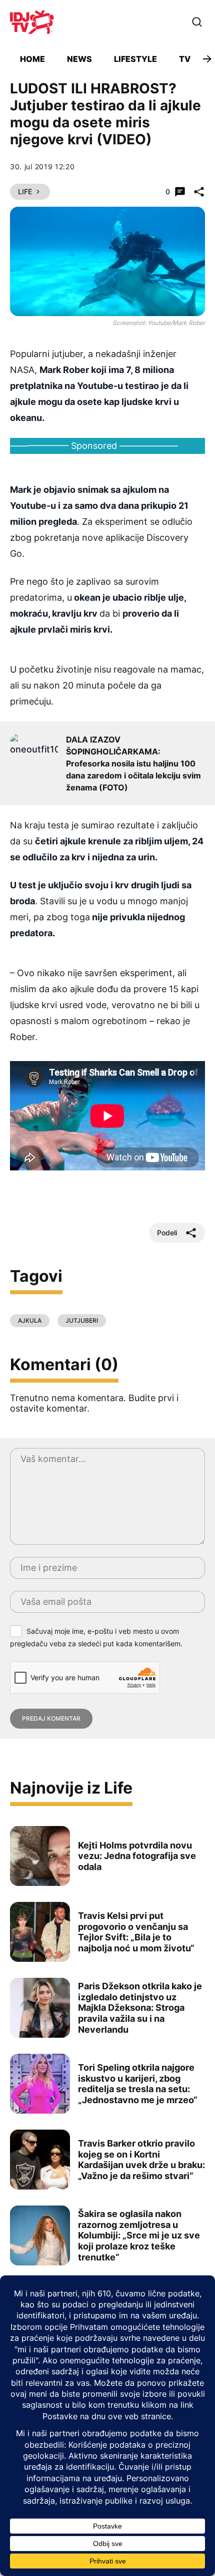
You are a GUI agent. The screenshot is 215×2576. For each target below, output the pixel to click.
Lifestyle (135, 59)
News (79, 59)
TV (185, 59)
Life (25, 191)
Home (32, 59)
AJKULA (30, 1320)
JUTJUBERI (82, 1320)
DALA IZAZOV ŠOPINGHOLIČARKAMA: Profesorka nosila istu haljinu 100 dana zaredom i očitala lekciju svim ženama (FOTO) (133, 763)
